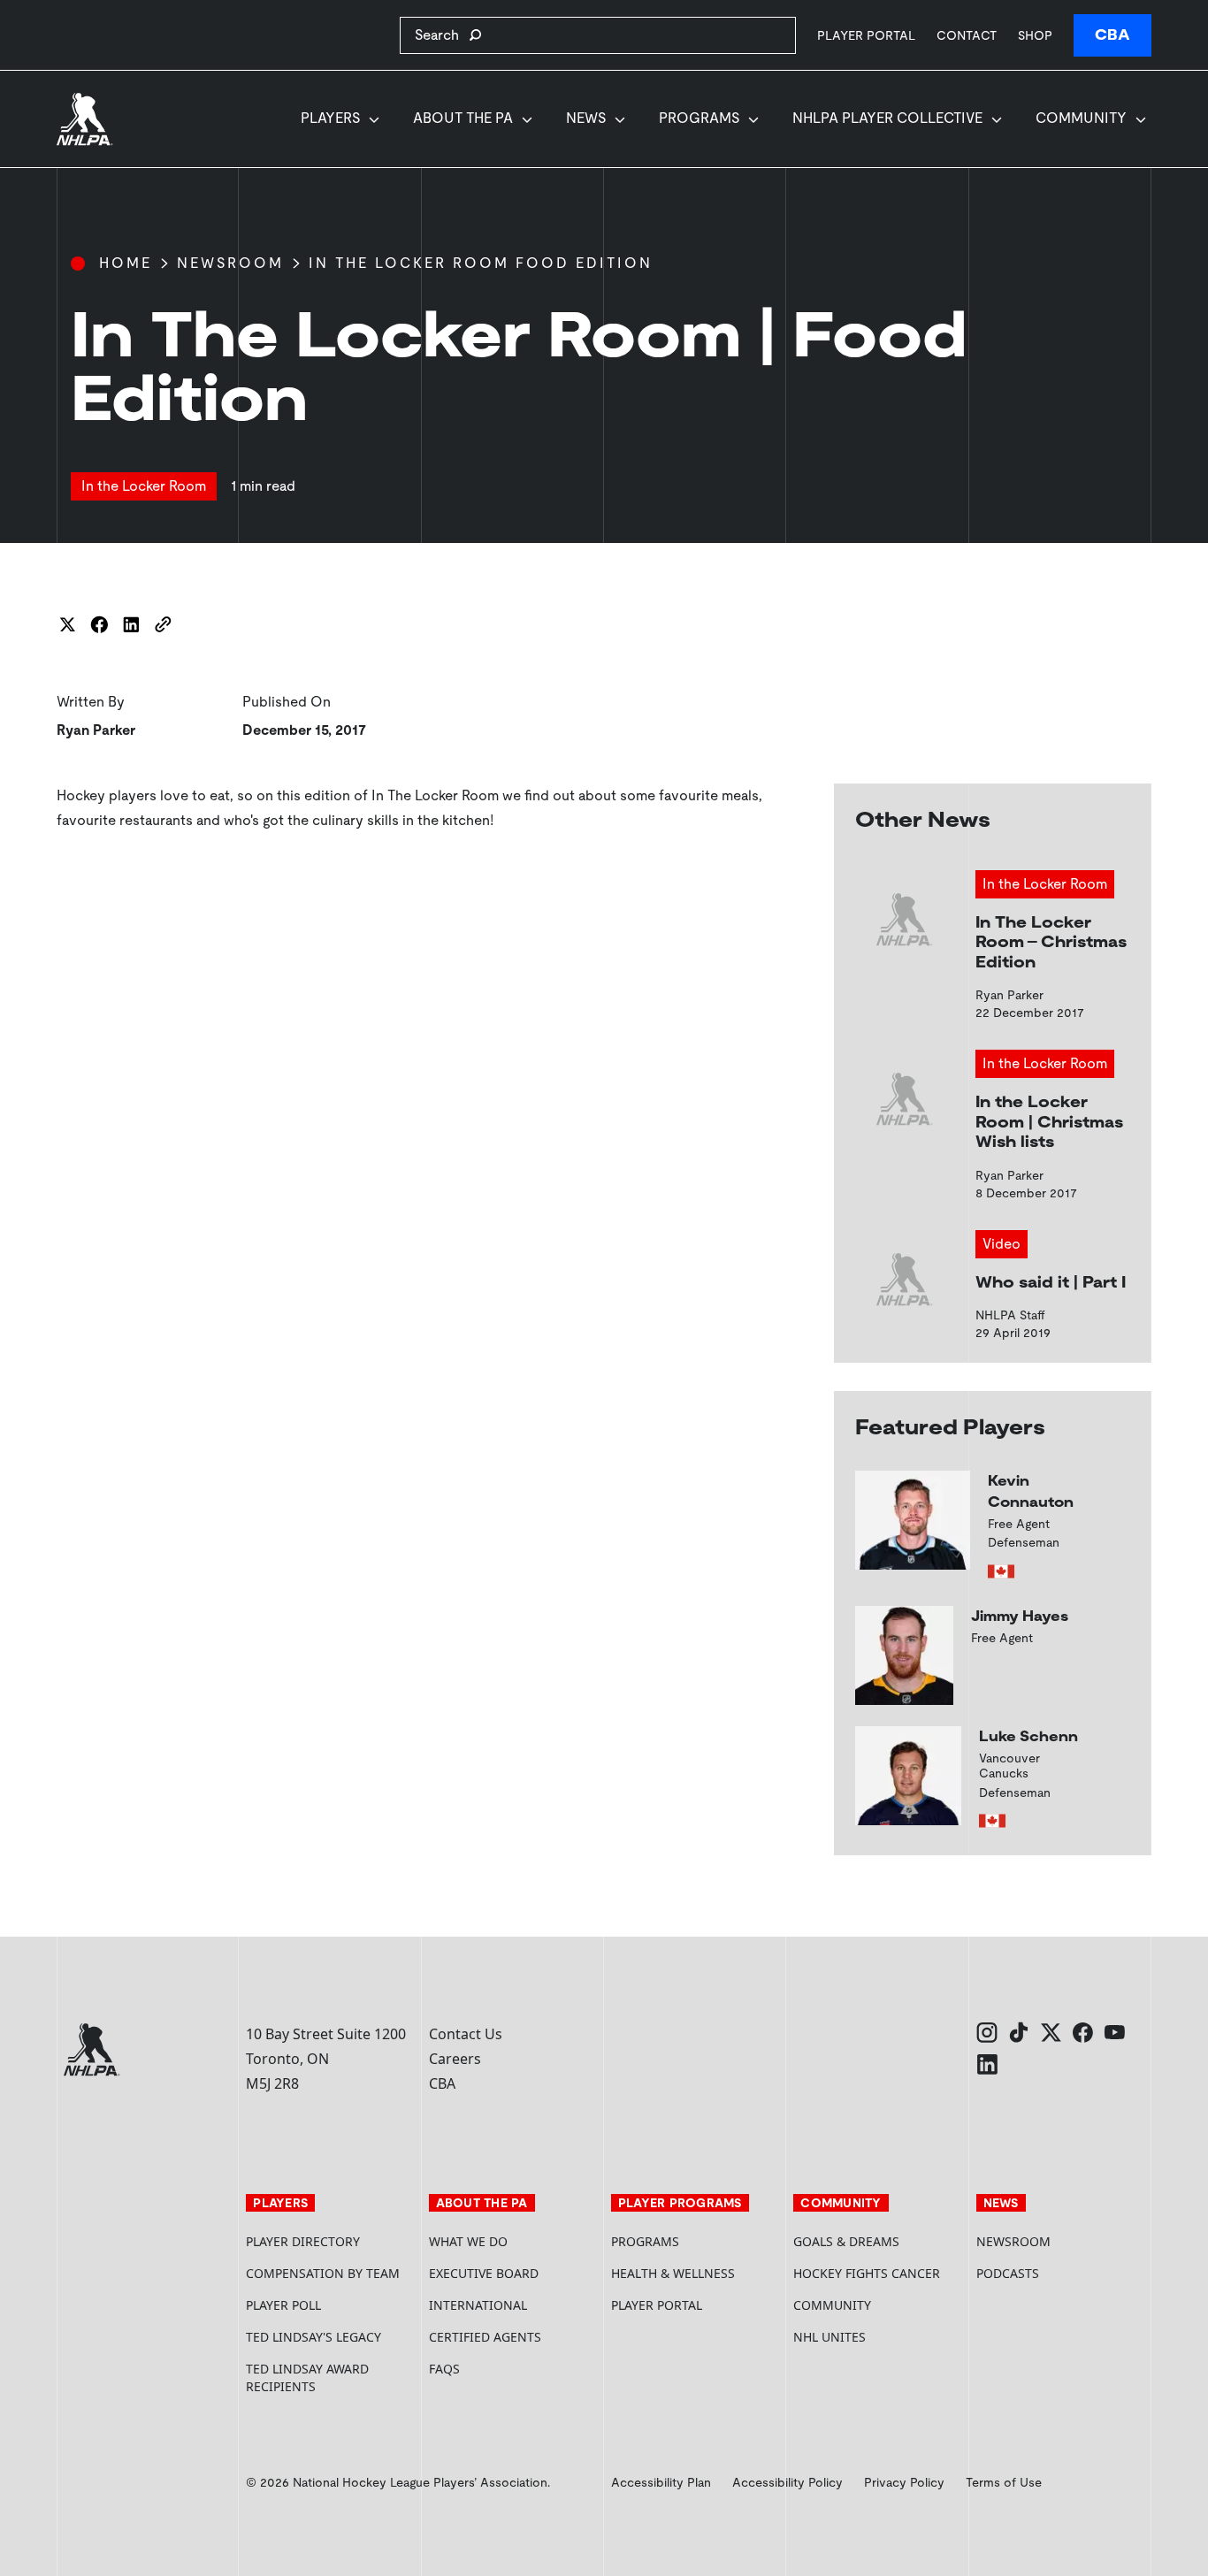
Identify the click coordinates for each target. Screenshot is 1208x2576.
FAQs (444, 2369)
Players (330, 118)
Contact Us (466, 2034)
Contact (967, 35)
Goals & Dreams (846, 2241)
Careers (455, 2059)
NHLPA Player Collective (887, 118)
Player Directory (303, 2241)
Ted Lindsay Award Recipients (307, 2377)
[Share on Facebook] (99, 624)
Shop (1035, 35)
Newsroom (230, 263)
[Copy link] (163, 624)
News (586, 118)
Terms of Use (1004, 2482)
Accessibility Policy (787, 2482)
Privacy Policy (904, 2482)
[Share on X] (67, 624)
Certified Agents (485, 2337)
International (478, 2305)
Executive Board (484, 2273)
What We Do (468, 2241)
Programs (699, 118)
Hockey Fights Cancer (867, 2273)
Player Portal (866, 35)
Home (126, 263)
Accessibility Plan (661, 2482)
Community (1081, 118)
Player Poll (283, 2305)
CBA (1112, 35)
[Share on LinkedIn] (131, 624)
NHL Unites (877, 2337)
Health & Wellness (673, 2273)
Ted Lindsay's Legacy (313, 2337)
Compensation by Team (323, 2273)
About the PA (463, 118)
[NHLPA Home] (85, 119)
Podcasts (1008, 2273)
